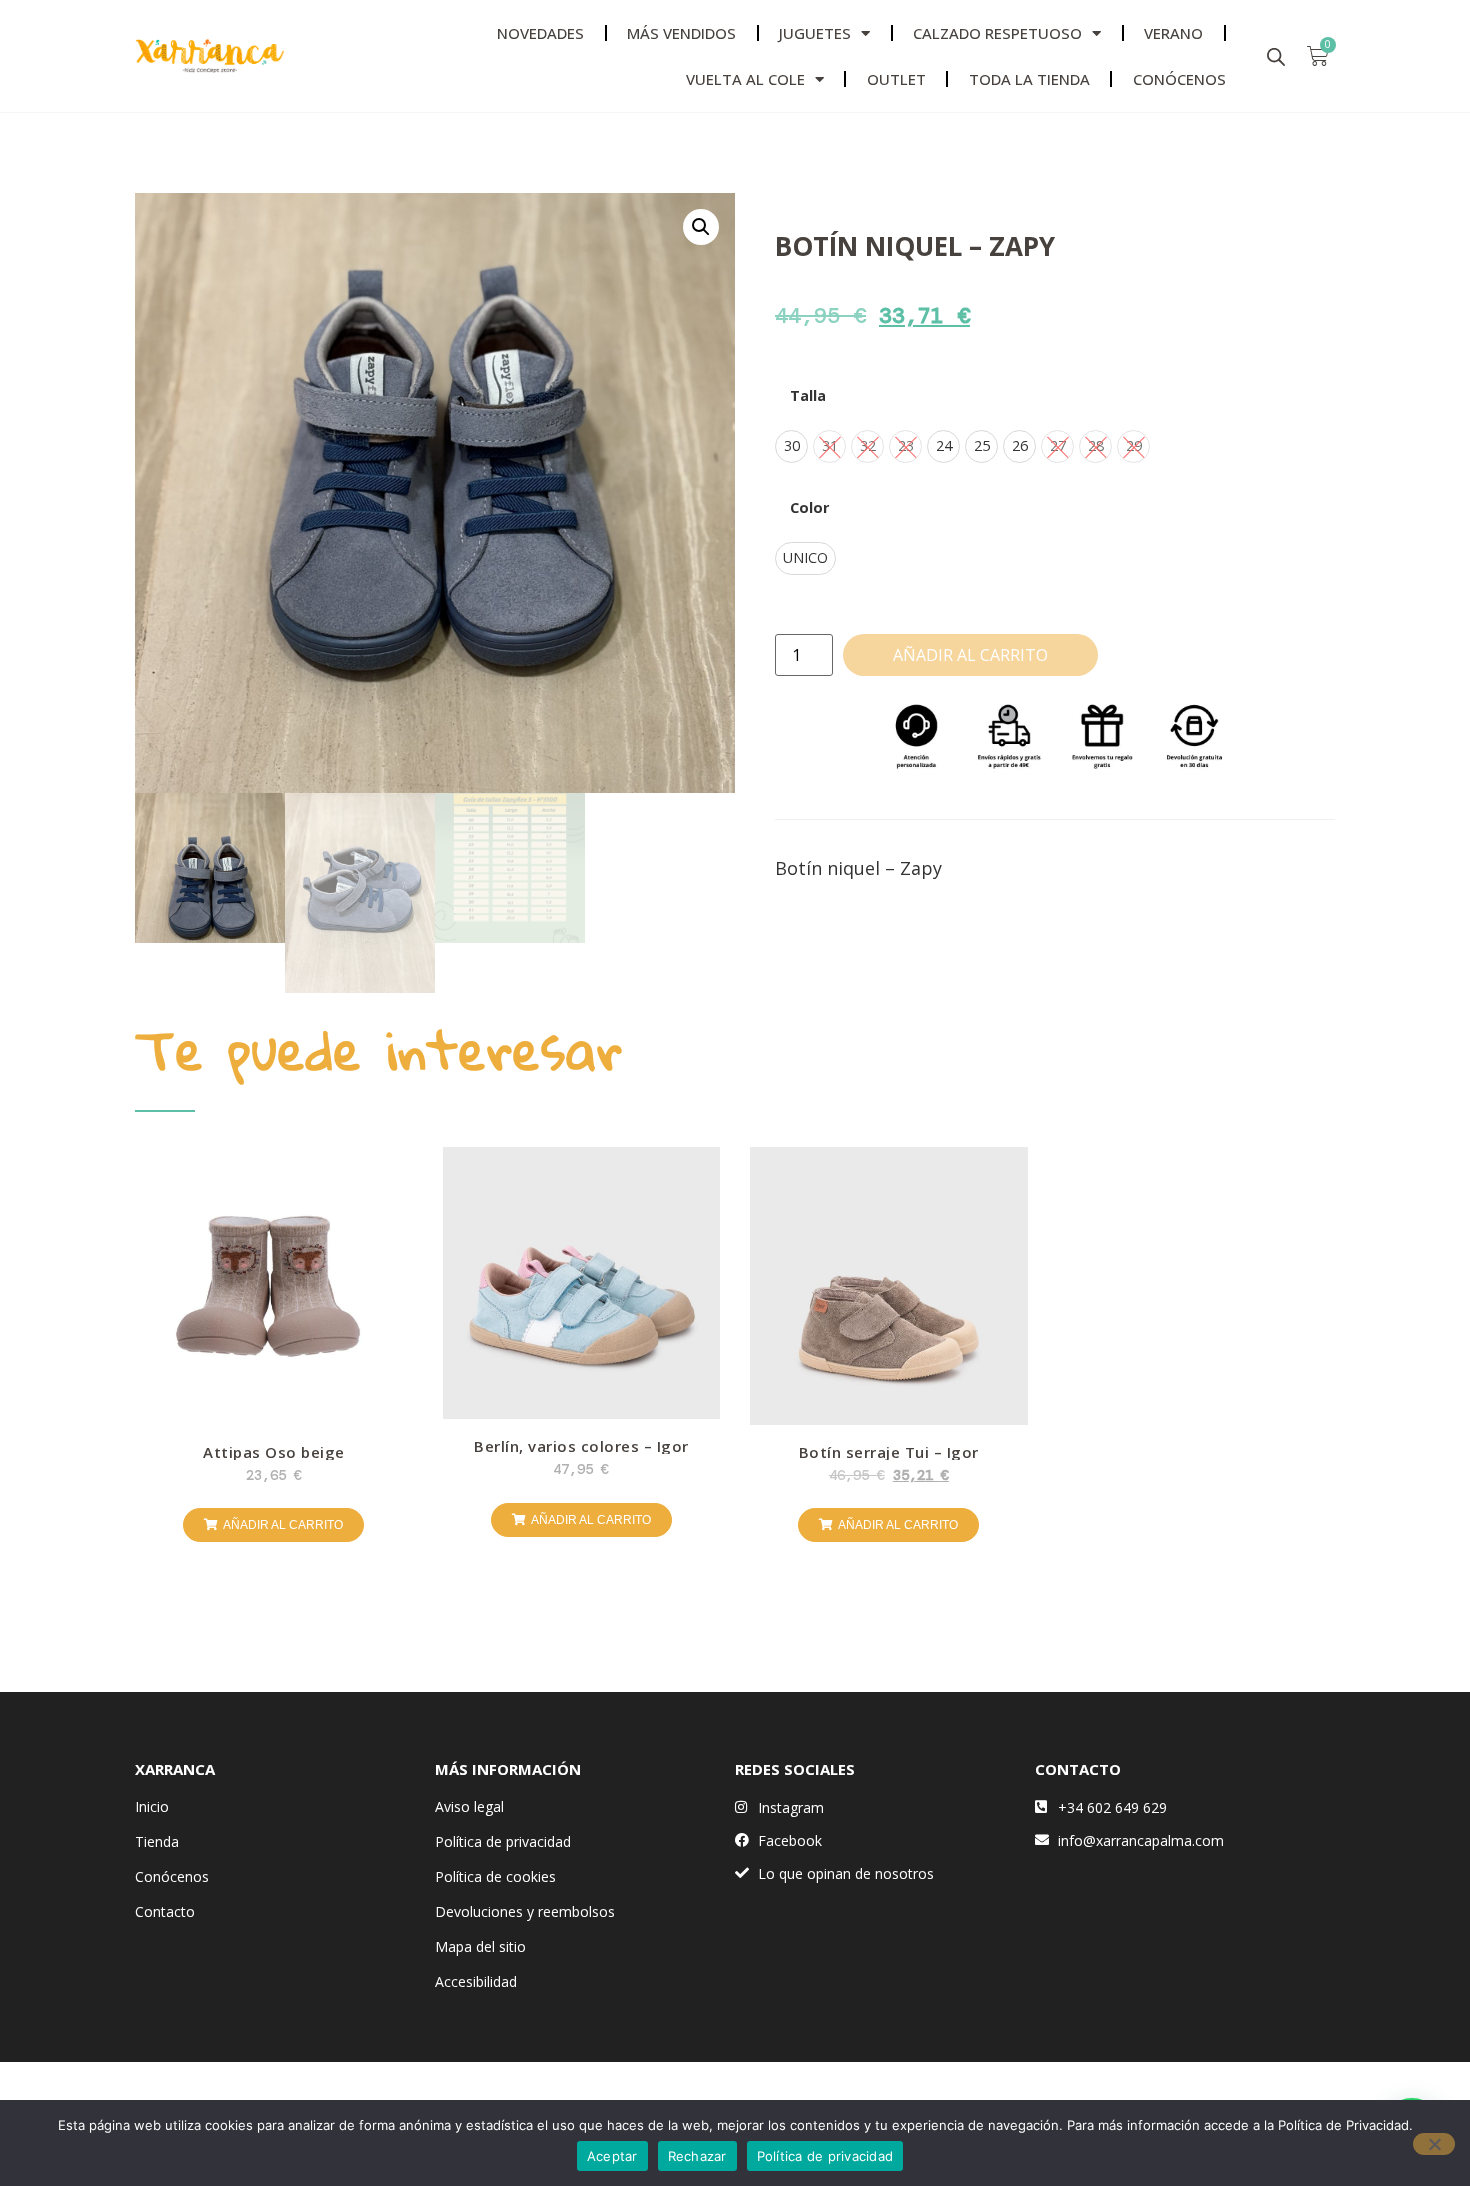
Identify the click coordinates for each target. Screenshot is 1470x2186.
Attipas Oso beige (274, 1452)
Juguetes (815, 33)
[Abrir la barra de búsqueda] (1276, 56)
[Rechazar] (1434, 2144)
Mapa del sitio (480, 1946)
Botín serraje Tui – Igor (889, 1452)
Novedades (540, 33)
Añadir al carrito (970, 655)
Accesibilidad (476, 1981)
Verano (1173, 33)
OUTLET (896, 79)
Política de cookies (495, 1876)
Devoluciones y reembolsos (525, 1911)
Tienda (157, 1841)
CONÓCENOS (1179, 79)
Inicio (152, 1806)
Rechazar (697, 2156)
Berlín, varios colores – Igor (581, 1446)
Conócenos (172, 1876)
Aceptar (612, 2156)
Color (809, 508)
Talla (808, 396)
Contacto (165, 1911)
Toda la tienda (1029, 79)
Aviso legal (469, 1806)
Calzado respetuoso (997, 33)
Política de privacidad (503, 1841)
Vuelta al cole (745, 79)
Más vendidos (681, 33)
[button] (701, 227)
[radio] (791, 446)
